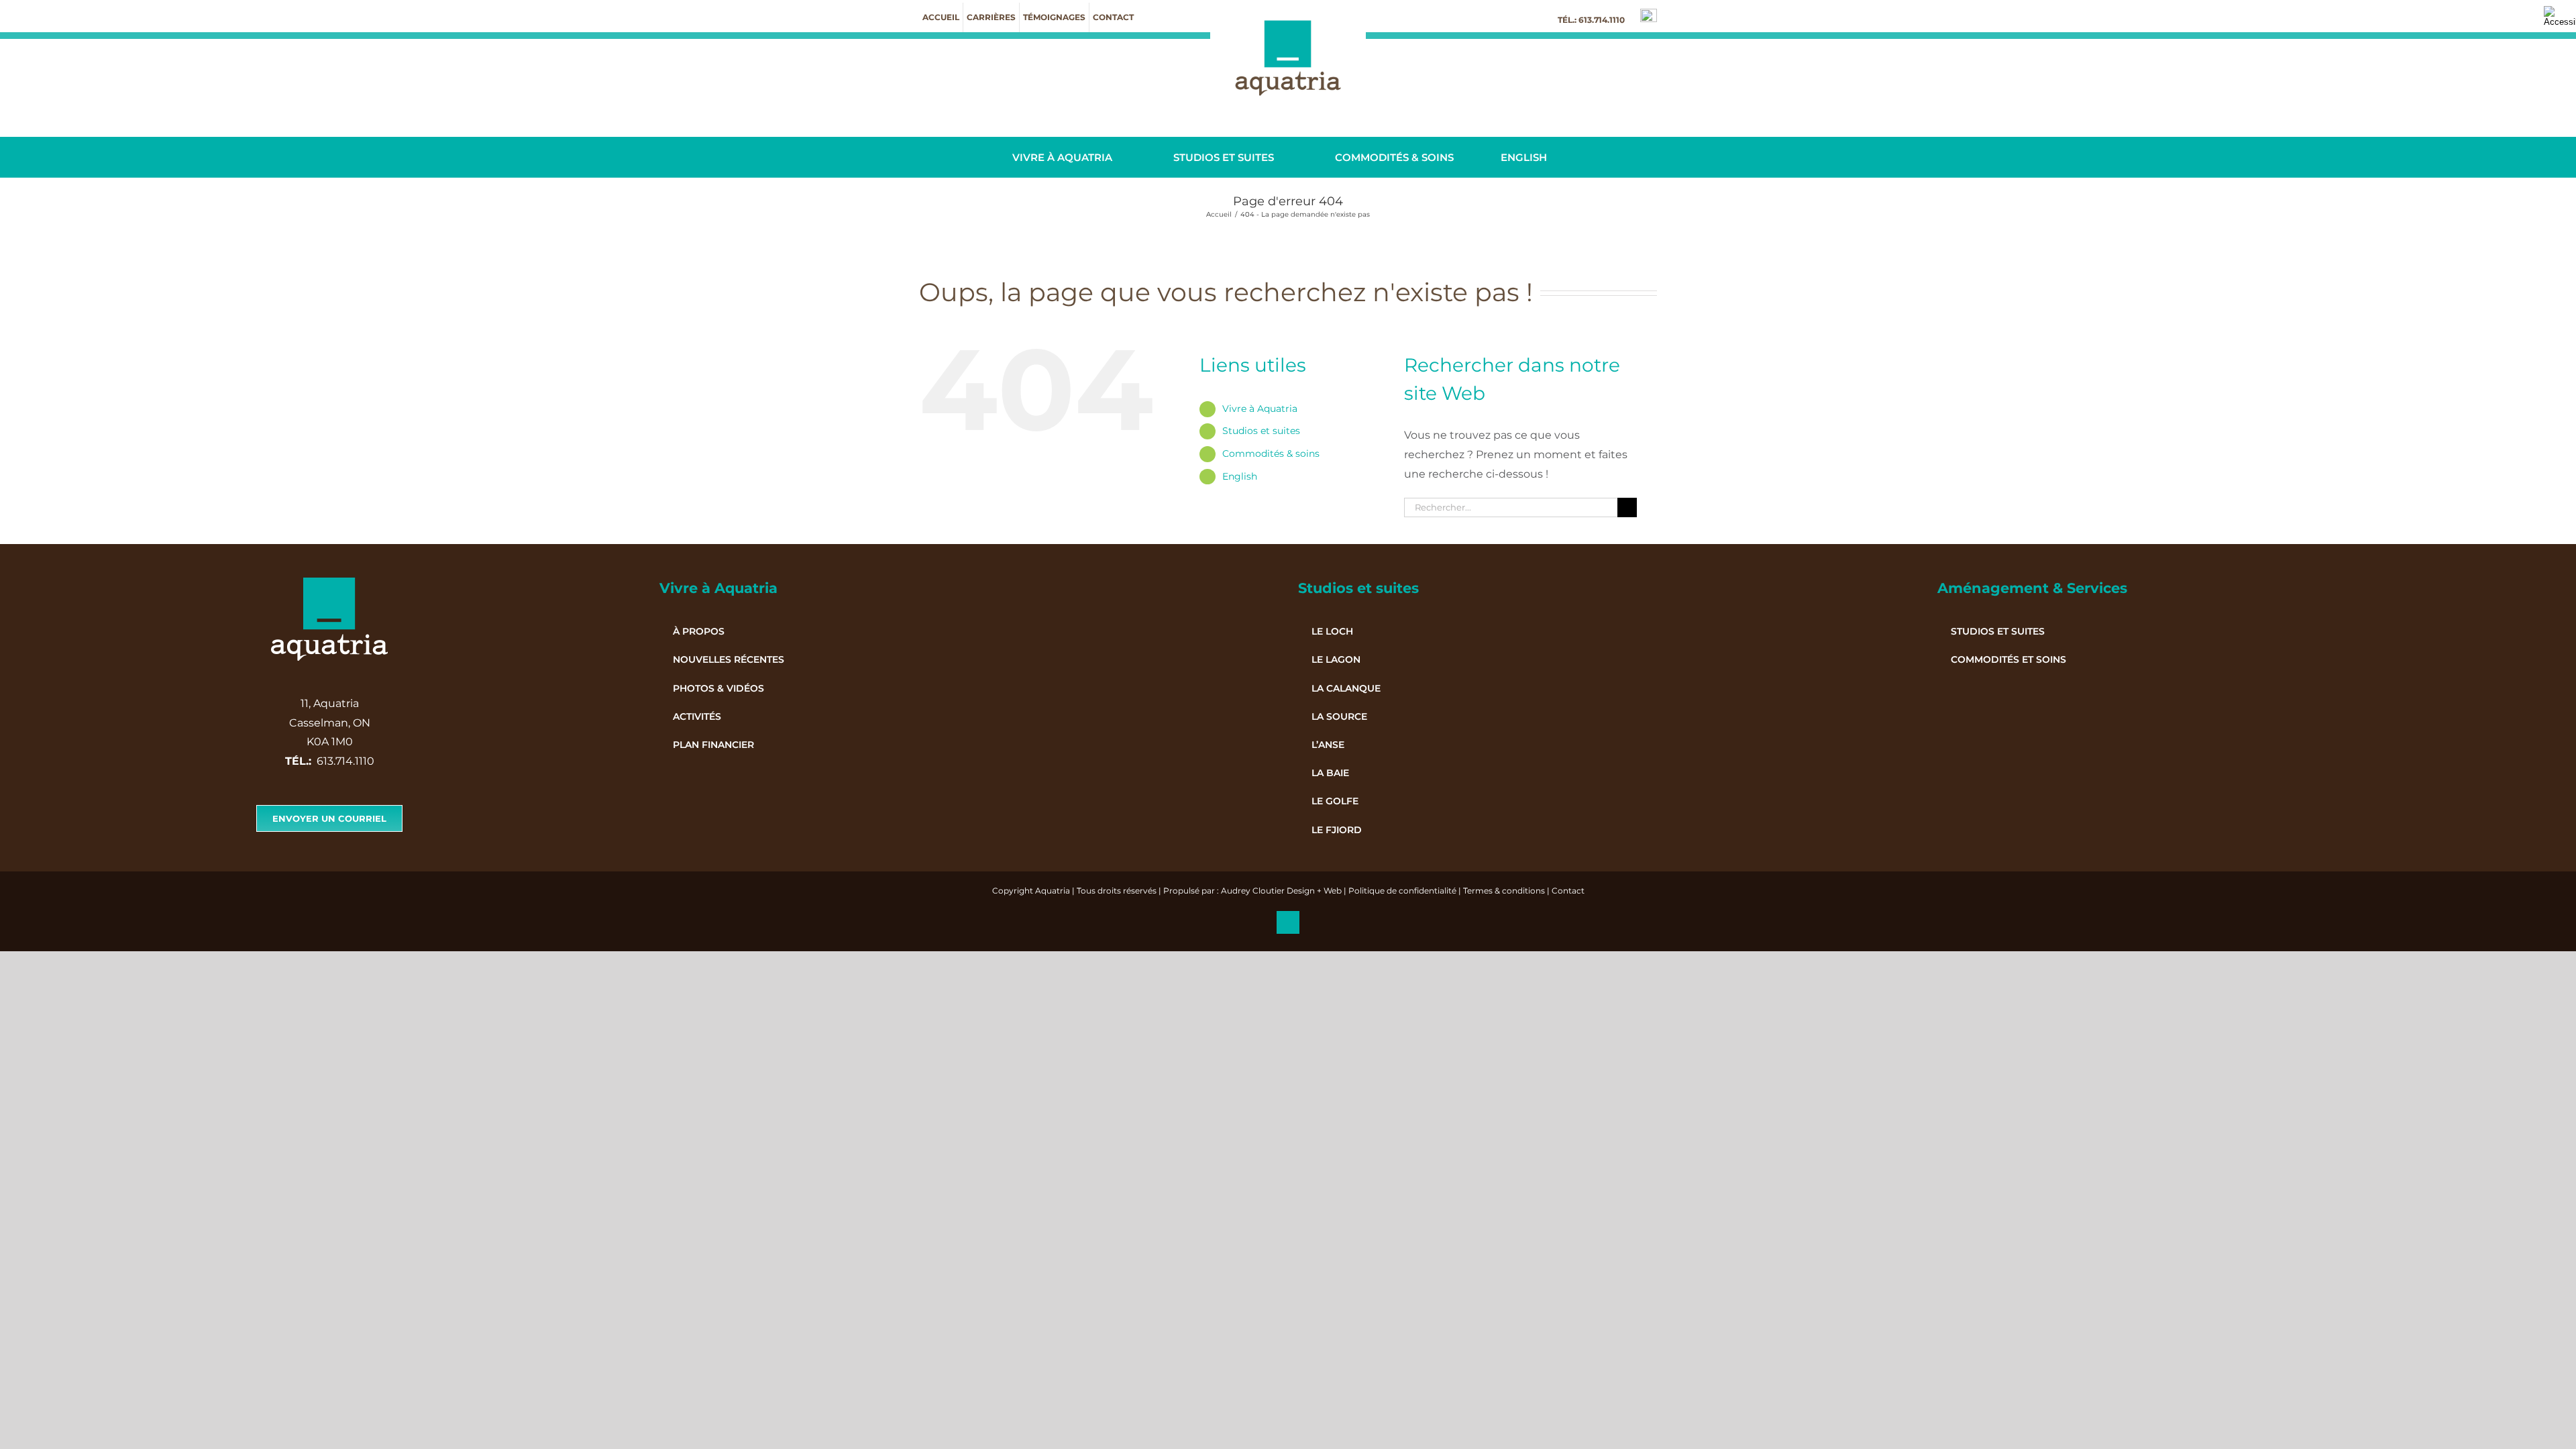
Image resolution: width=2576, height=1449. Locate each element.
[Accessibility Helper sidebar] (2560, 16)
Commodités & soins (1271, 453)
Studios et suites (1261, 431)
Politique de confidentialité (1402, 891)
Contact (1568, 891)
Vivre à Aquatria (1260, 409)
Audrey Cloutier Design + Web (1281, 891)
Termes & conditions (1504, 891)
